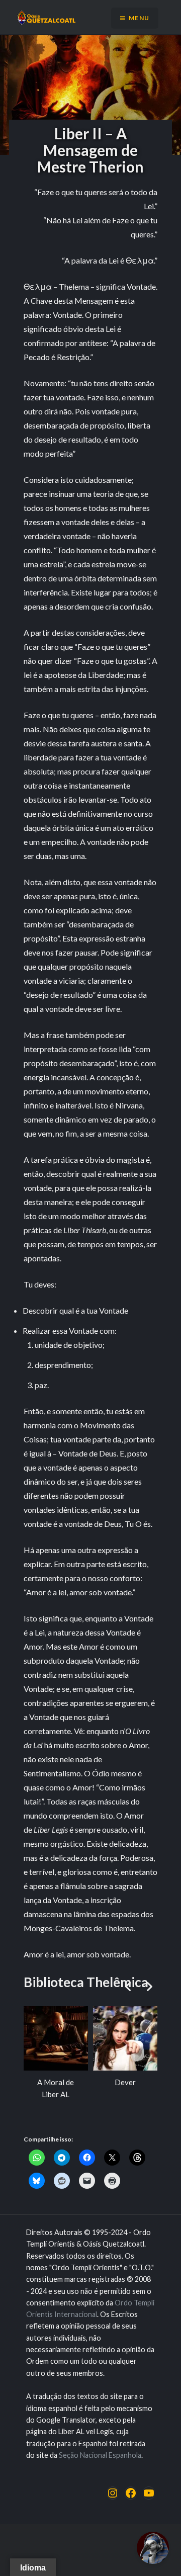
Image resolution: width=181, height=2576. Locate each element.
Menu (139, 18)
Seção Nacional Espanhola (100, 2455)
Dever (125, 2082)
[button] (149, 1987)
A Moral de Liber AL (56, 2088)
